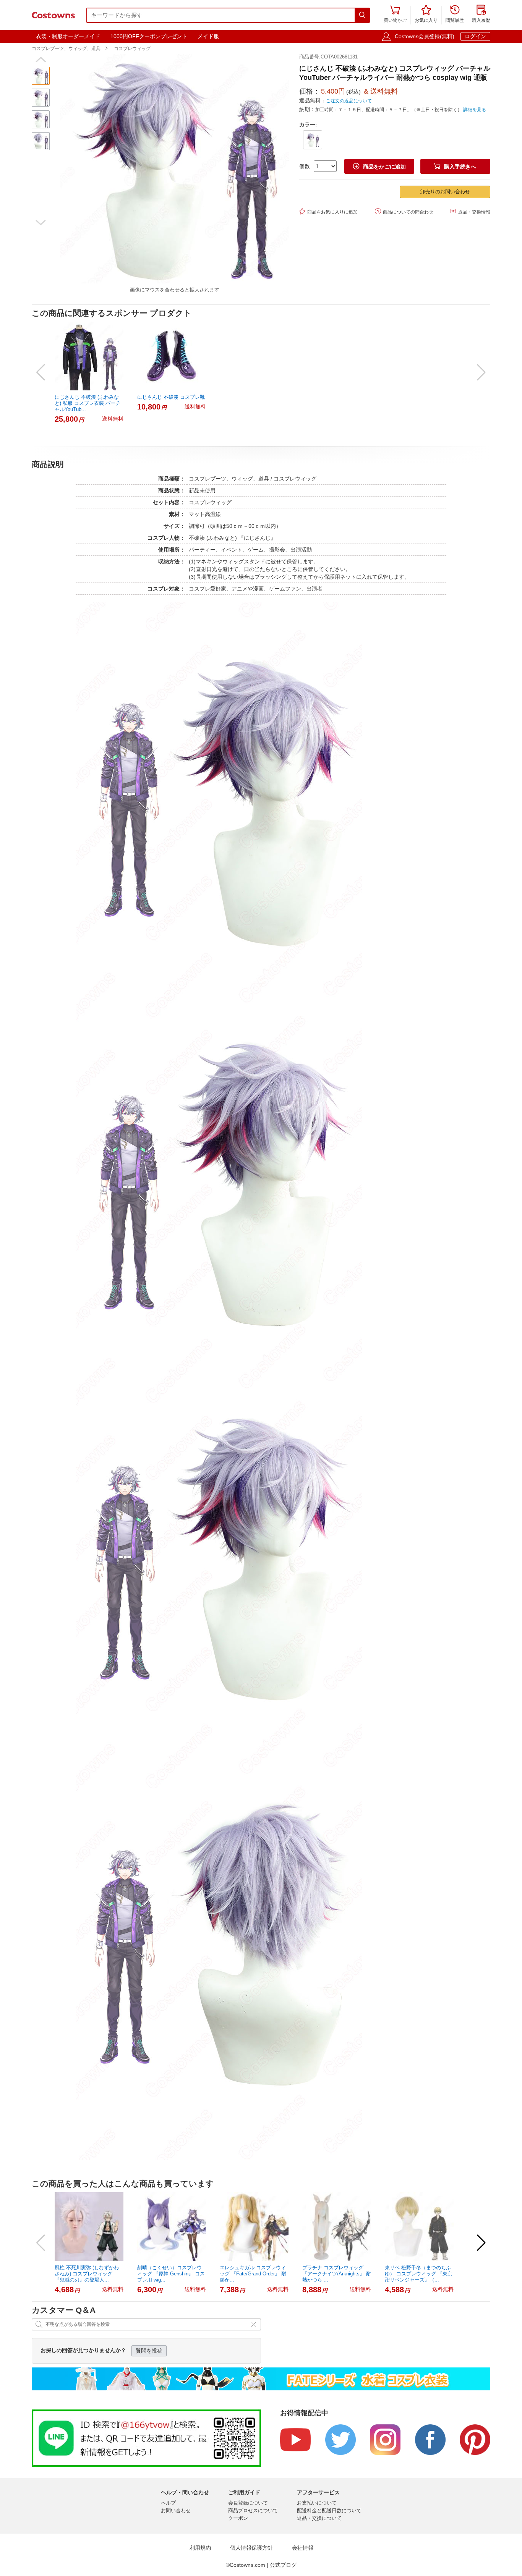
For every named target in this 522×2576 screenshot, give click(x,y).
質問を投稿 (149, 2351)
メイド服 (208, 36)
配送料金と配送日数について (329, 2510)
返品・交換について (319, 2518)
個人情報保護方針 (251, 2548)
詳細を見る (475, 110)
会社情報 (303, 2548)
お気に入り (426, 14)
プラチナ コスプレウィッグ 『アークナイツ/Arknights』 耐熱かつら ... (337, 2274)
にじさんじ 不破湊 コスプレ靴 (171, 397)
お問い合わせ (176, 2510)
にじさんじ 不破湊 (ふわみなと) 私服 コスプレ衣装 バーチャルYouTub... (88, 403)
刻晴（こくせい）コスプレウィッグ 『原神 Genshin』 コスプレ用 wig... (171, 2274)
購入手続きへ (455, 166)
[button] (41, 60)
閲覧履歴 (455, 14)
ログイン (475, 36)
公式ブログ (283, 2565)
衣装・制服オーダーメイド (68, 36)
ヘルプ (168, 2503)
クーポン (238, 2518)
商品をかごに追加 (379, 166)
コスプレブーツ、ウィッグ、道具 (66, 49)
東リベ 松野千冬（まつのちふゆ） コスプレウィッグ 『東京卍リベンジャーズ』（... (419, 2274)
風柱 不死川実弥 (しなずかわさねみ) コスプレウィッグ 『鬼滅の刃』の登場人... (87, 2274)
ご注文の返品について (349, 101)
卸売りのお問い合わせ (445, 192)
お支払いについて (317, 2503)
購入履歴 (481, 14)
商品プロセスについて (253, 2510)
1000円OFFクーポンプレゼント (149, 36)
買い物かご (395, 14)
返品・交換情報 (470, 211)
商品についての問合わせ (404, 211)
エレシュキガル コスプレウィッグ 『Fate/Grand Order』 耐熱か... (253, 2274)
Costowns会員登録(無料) (425, 36)
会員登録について (248, 2503)
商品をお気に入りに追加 (328, 211)
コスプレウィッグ (132, 49)
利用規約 (200, 2548)
